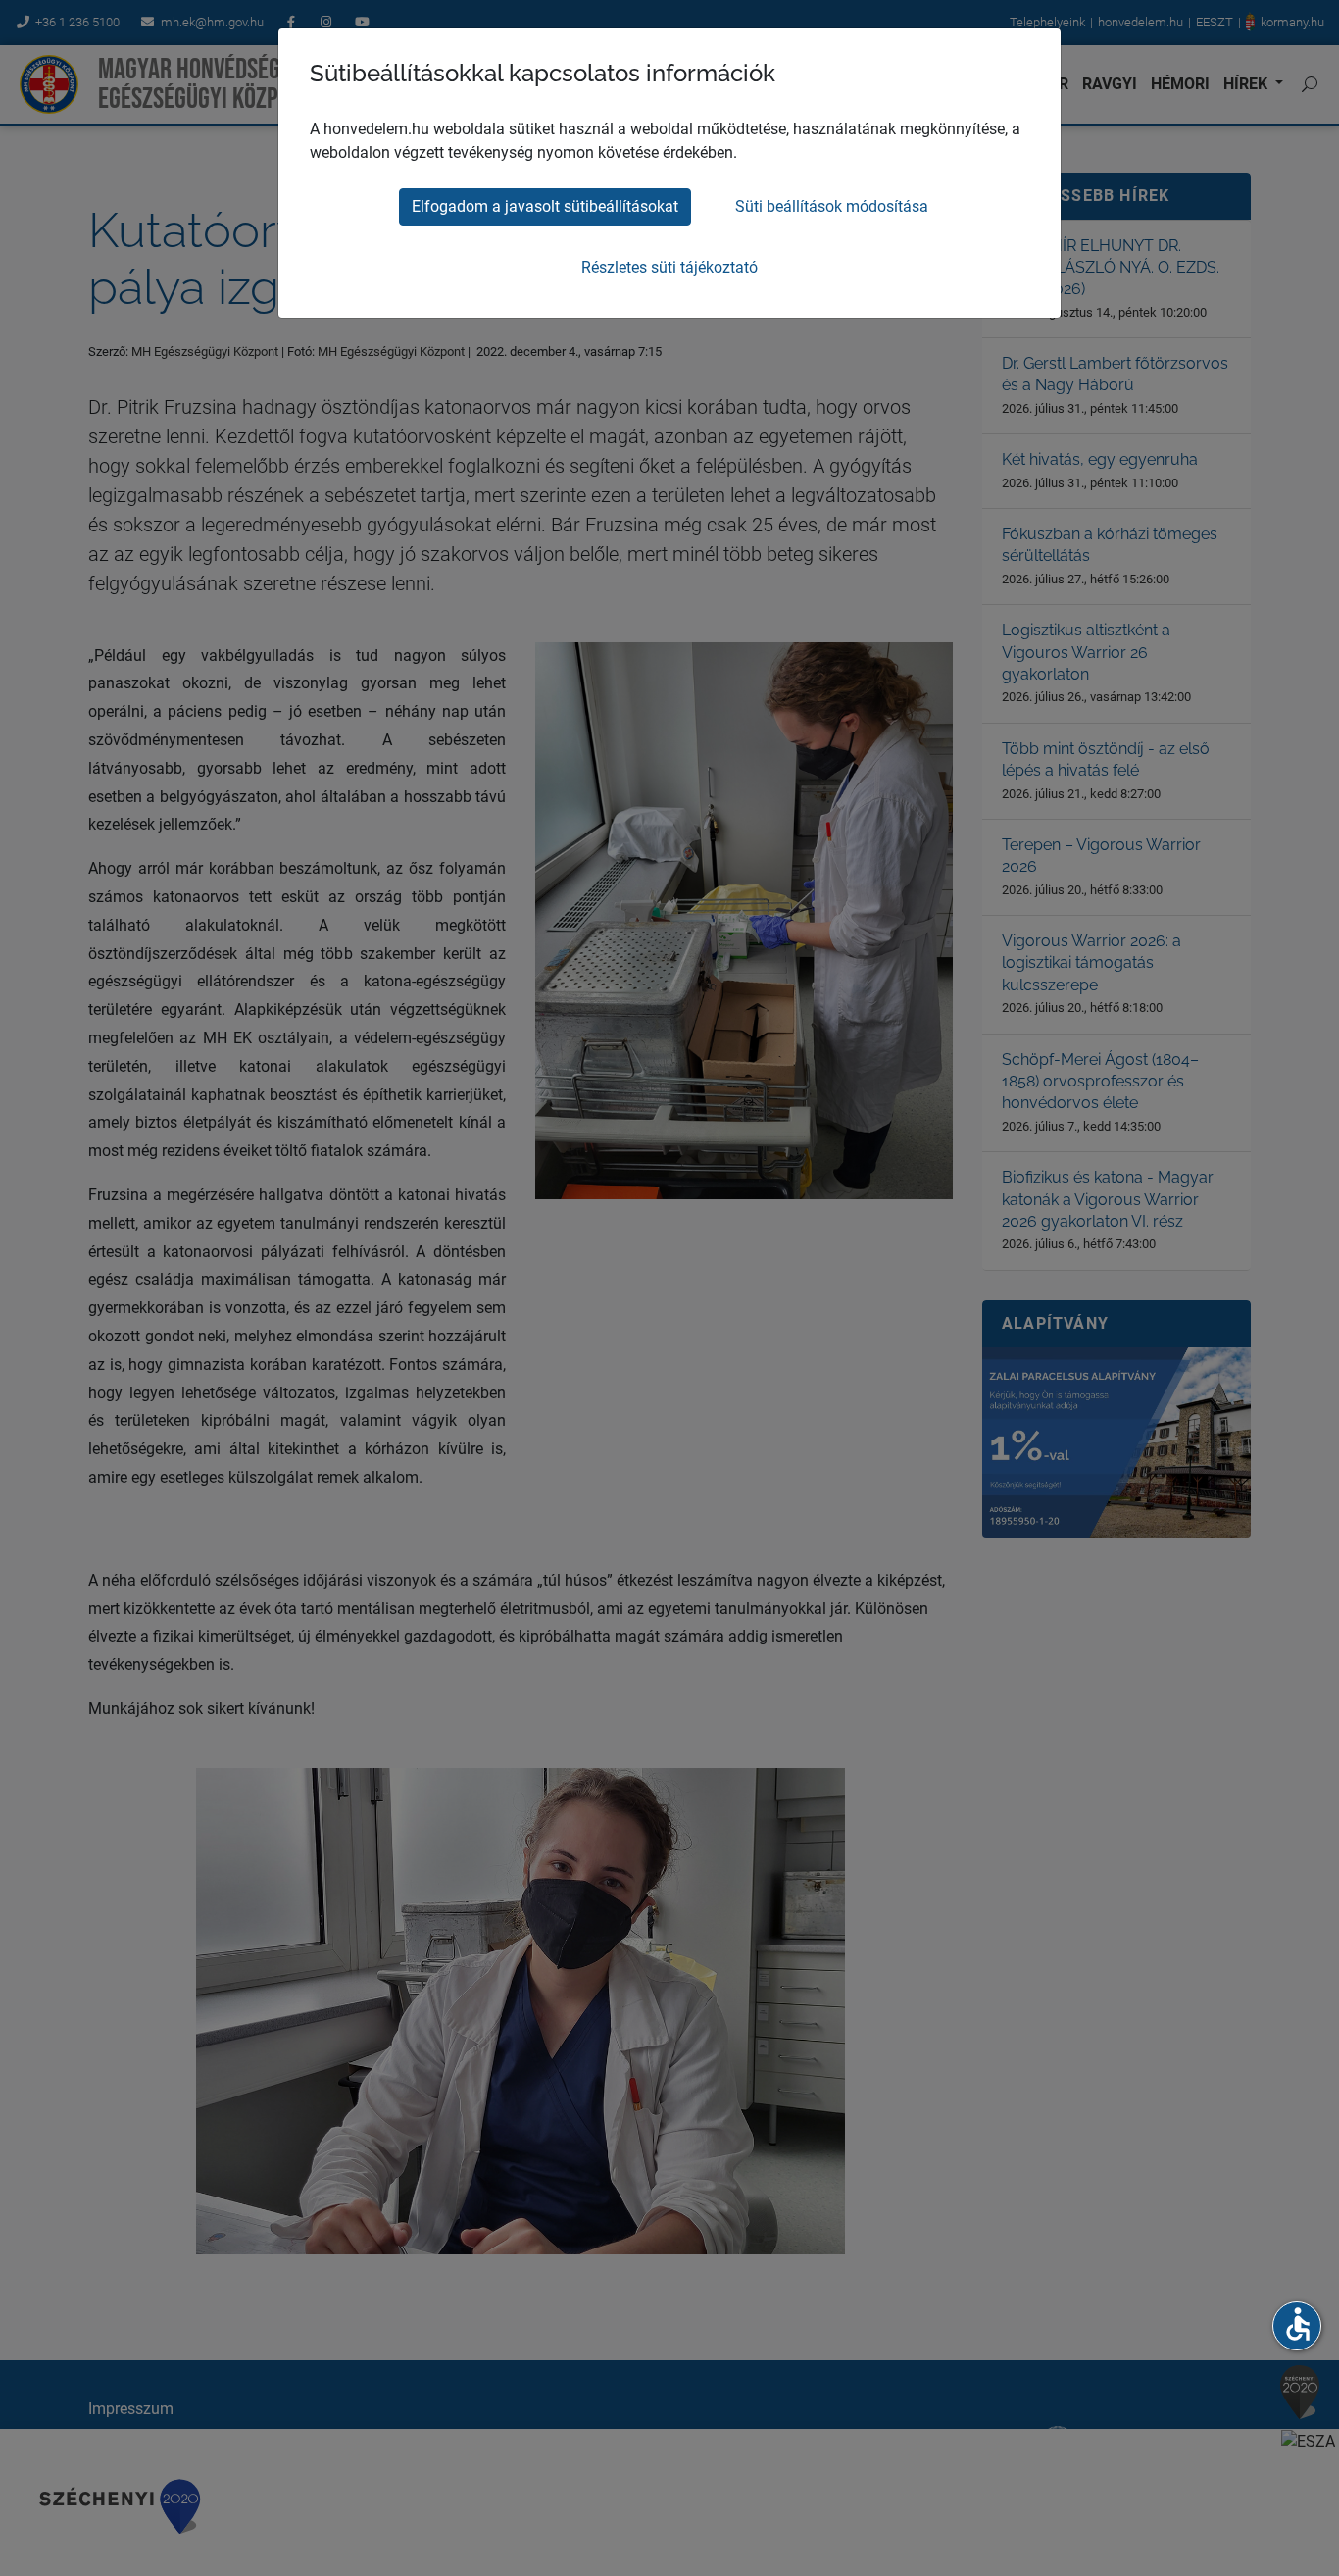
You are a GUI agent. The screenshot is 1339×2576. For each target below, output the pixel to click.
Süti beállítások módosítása (832, 206)
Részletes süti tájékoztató (669, 267)
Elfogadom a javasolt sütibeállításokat (545, 206)
